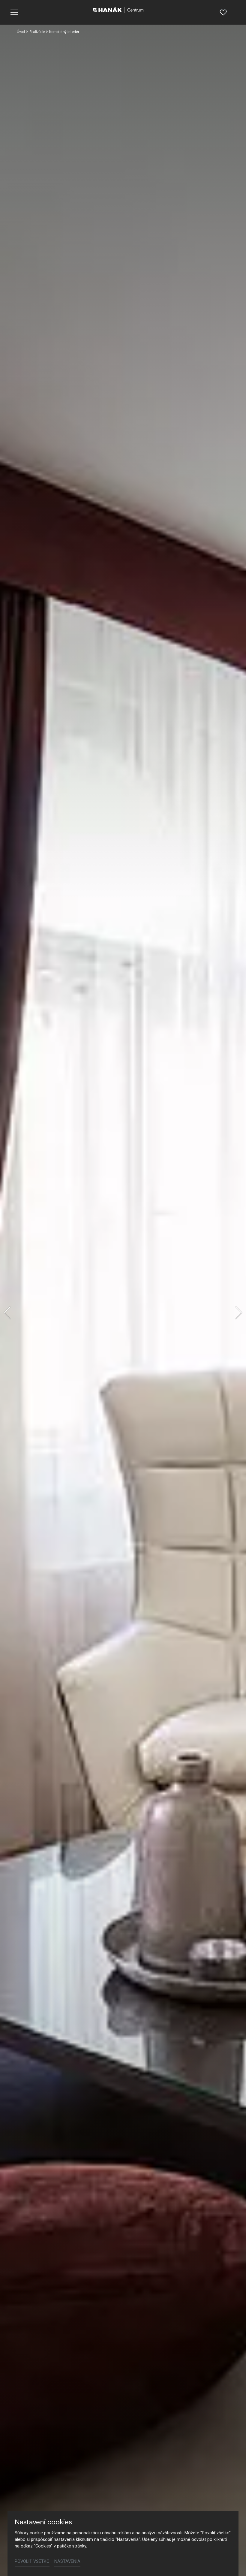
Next (239, 1313)
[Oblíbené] (223, 12)
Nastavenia (67, 2561)
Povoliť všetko (32, 2561)
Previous (7, 1313)
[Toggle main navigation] (14, 12)
